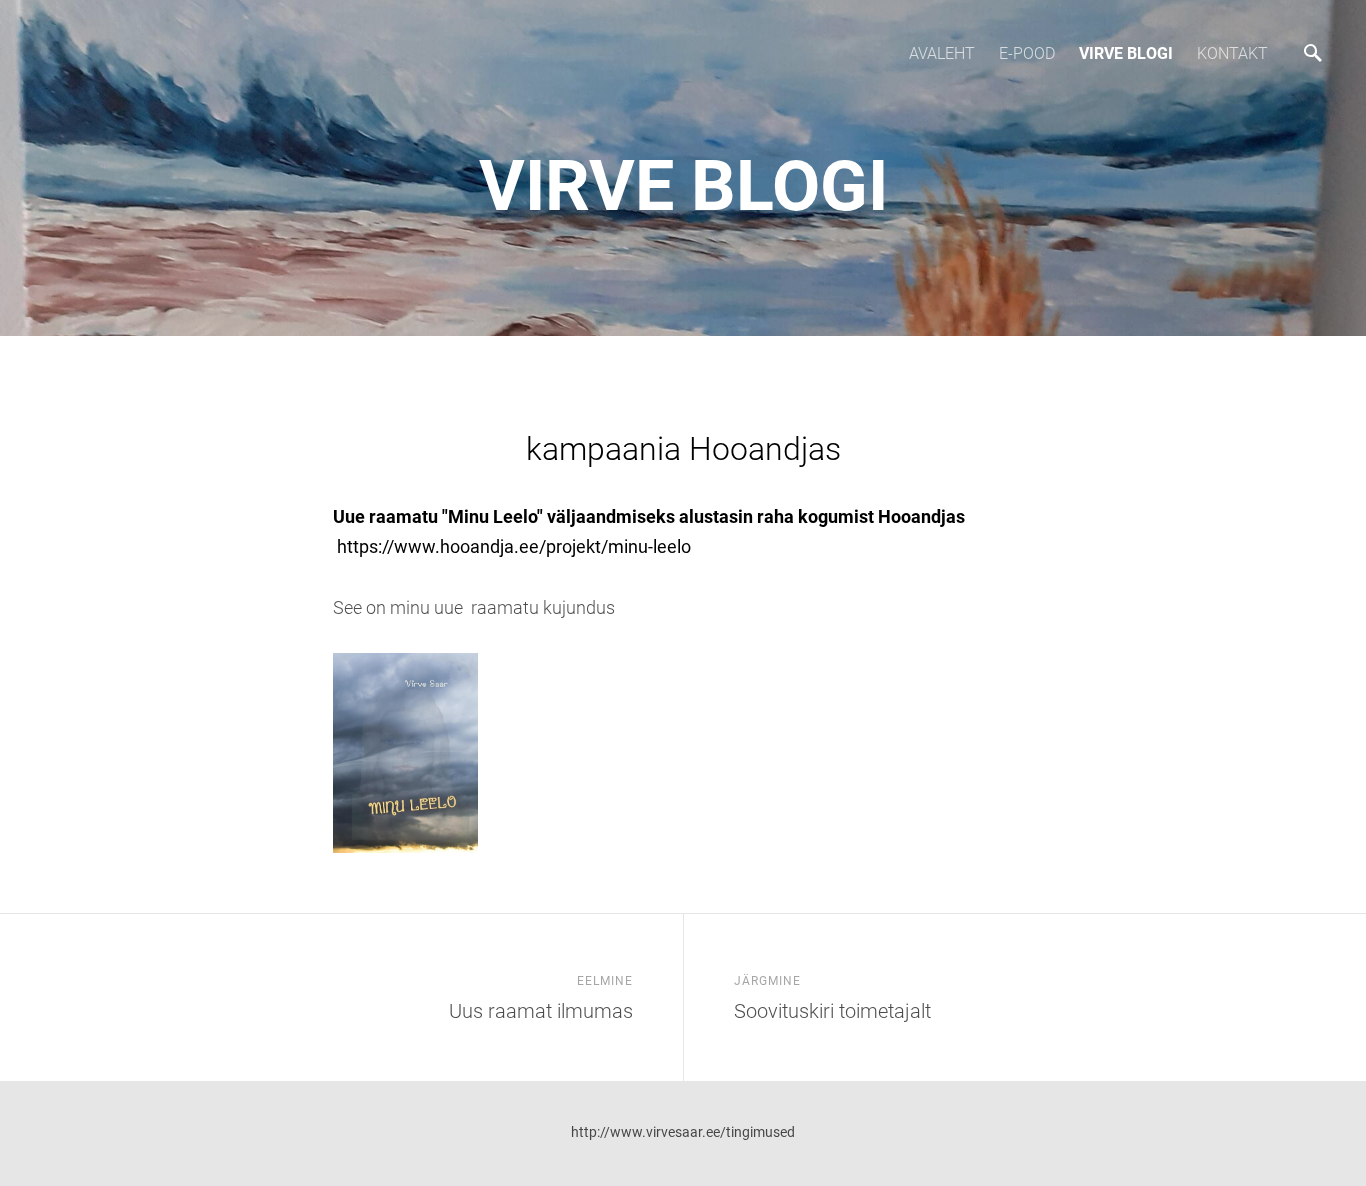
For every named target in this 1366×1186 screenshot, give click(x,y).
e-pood (1027, 53)
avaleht (942, 53)
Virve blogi (1126, 53)
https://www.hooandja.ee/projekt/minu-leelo (512, 546)
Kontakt (1232, 53)
